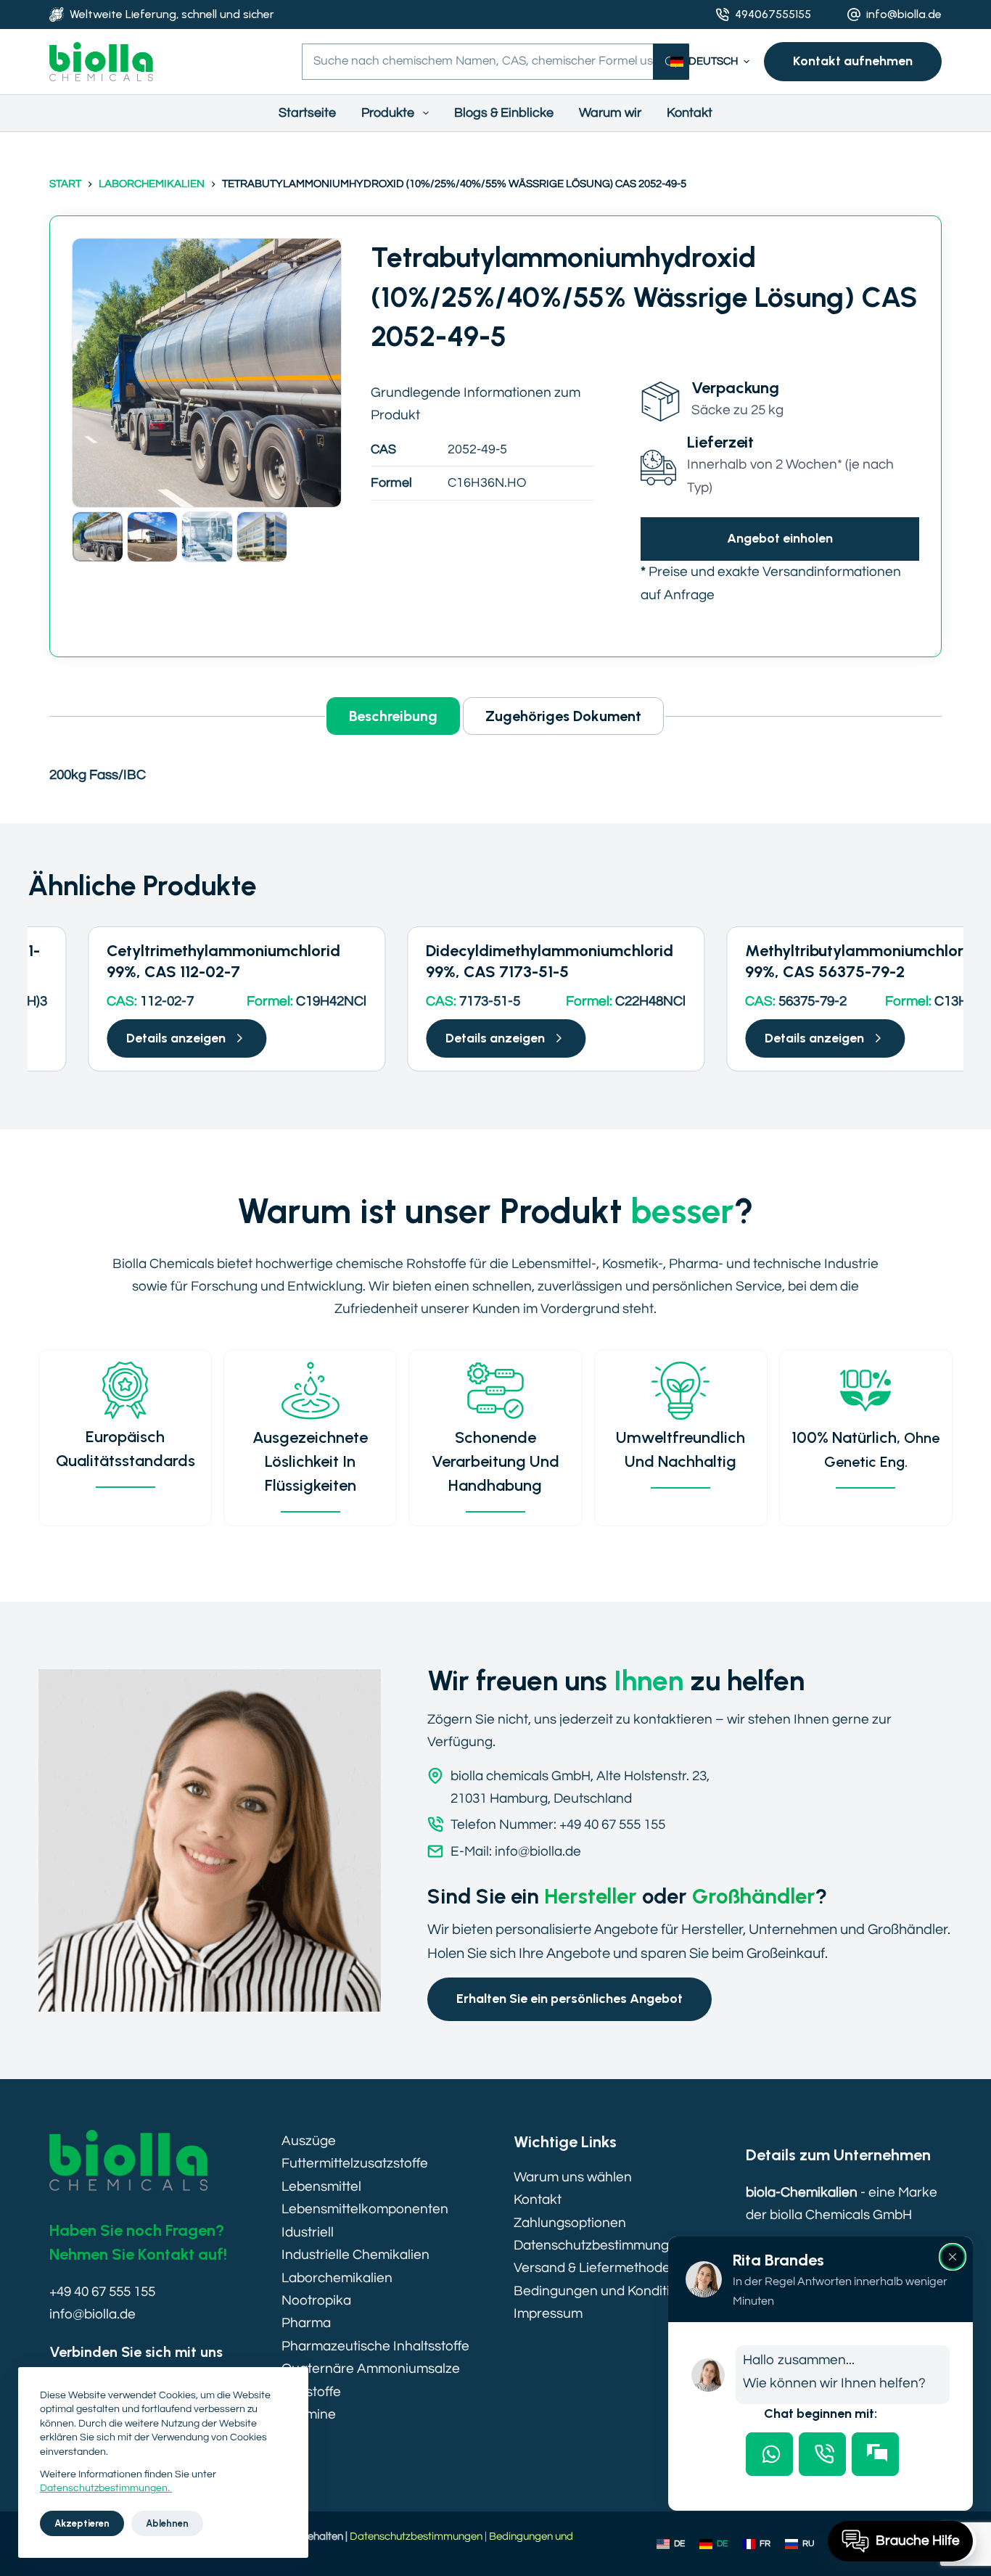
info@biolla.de (904, 14)
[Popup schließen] (953, 2257)
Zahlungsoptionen (570, 2223)
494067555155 (773, 14)
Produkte (388, 113)
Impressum (548, 2313)
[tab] (769, 2454)
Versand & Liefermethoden (596, 2268)
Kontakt (690, 113)
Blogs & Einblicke (504, 113)
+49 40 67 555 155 (102, 2292)
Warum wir (610, 113)
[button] (710, 62)
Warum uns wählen (573, 2177)
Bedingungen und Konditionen (608, 2291)
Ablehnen (167, 2523)
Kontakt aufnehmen (853, 61)
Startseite (307, 113)
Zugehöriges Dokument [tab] (563, 716)
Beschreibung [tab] (393, 716)
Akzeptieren (82, 2523)
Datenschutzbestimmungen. (106, 2488)
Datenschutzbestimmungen (599, 2245)
